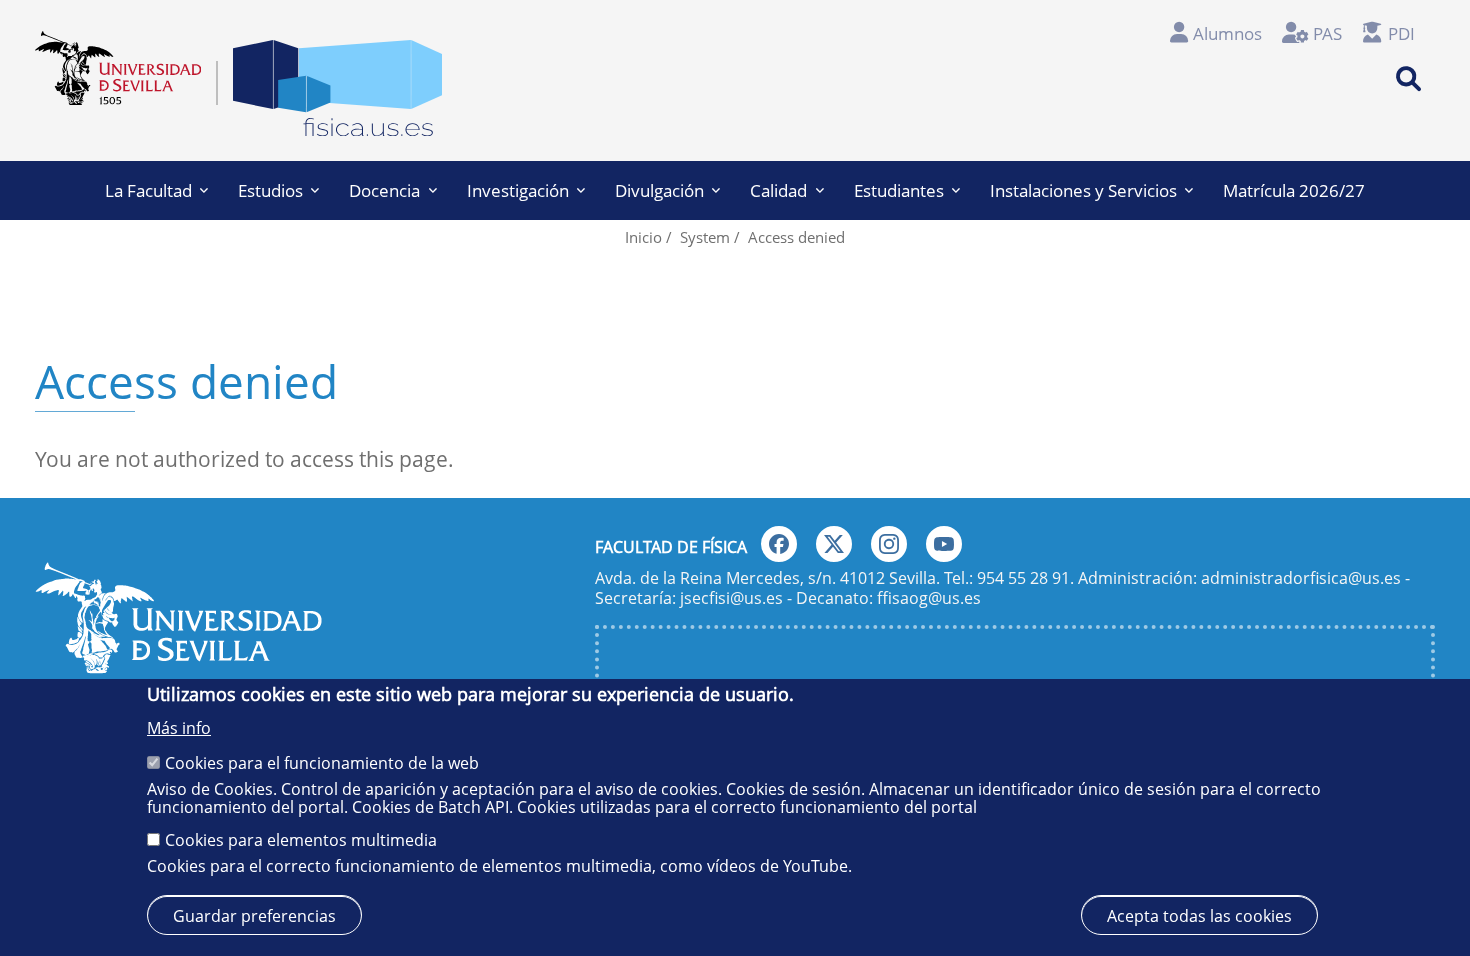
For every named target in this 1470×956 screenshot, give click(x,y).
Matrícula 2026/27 (1294, 190)
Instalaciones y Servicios (1083, 190)
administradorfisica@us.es (1301, 578)
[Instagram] (889, 544)
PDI (1401, 33)
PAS (1327, 33)
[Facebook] (779, 544)
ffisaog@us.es (929, 598)
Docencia (384, 190)
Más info (179, 728)
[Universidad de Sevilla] (178, 666)
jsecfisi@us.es (731, 598)
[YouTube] (944, 544)
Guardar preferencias (254, 915)
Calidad (778, 190)
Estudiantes (899, 190)
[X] (834, 544)
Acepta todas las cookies (1199, 915)
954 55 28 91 (1023, 578)
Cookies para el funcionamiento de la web (322, 763)
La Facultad (148, 190)
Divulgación (659, 190)
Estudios (270, 190)
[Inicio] (337, 93)
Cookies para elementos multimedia (301, 840)
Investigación (518, 190)
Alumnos (1227, 33)
